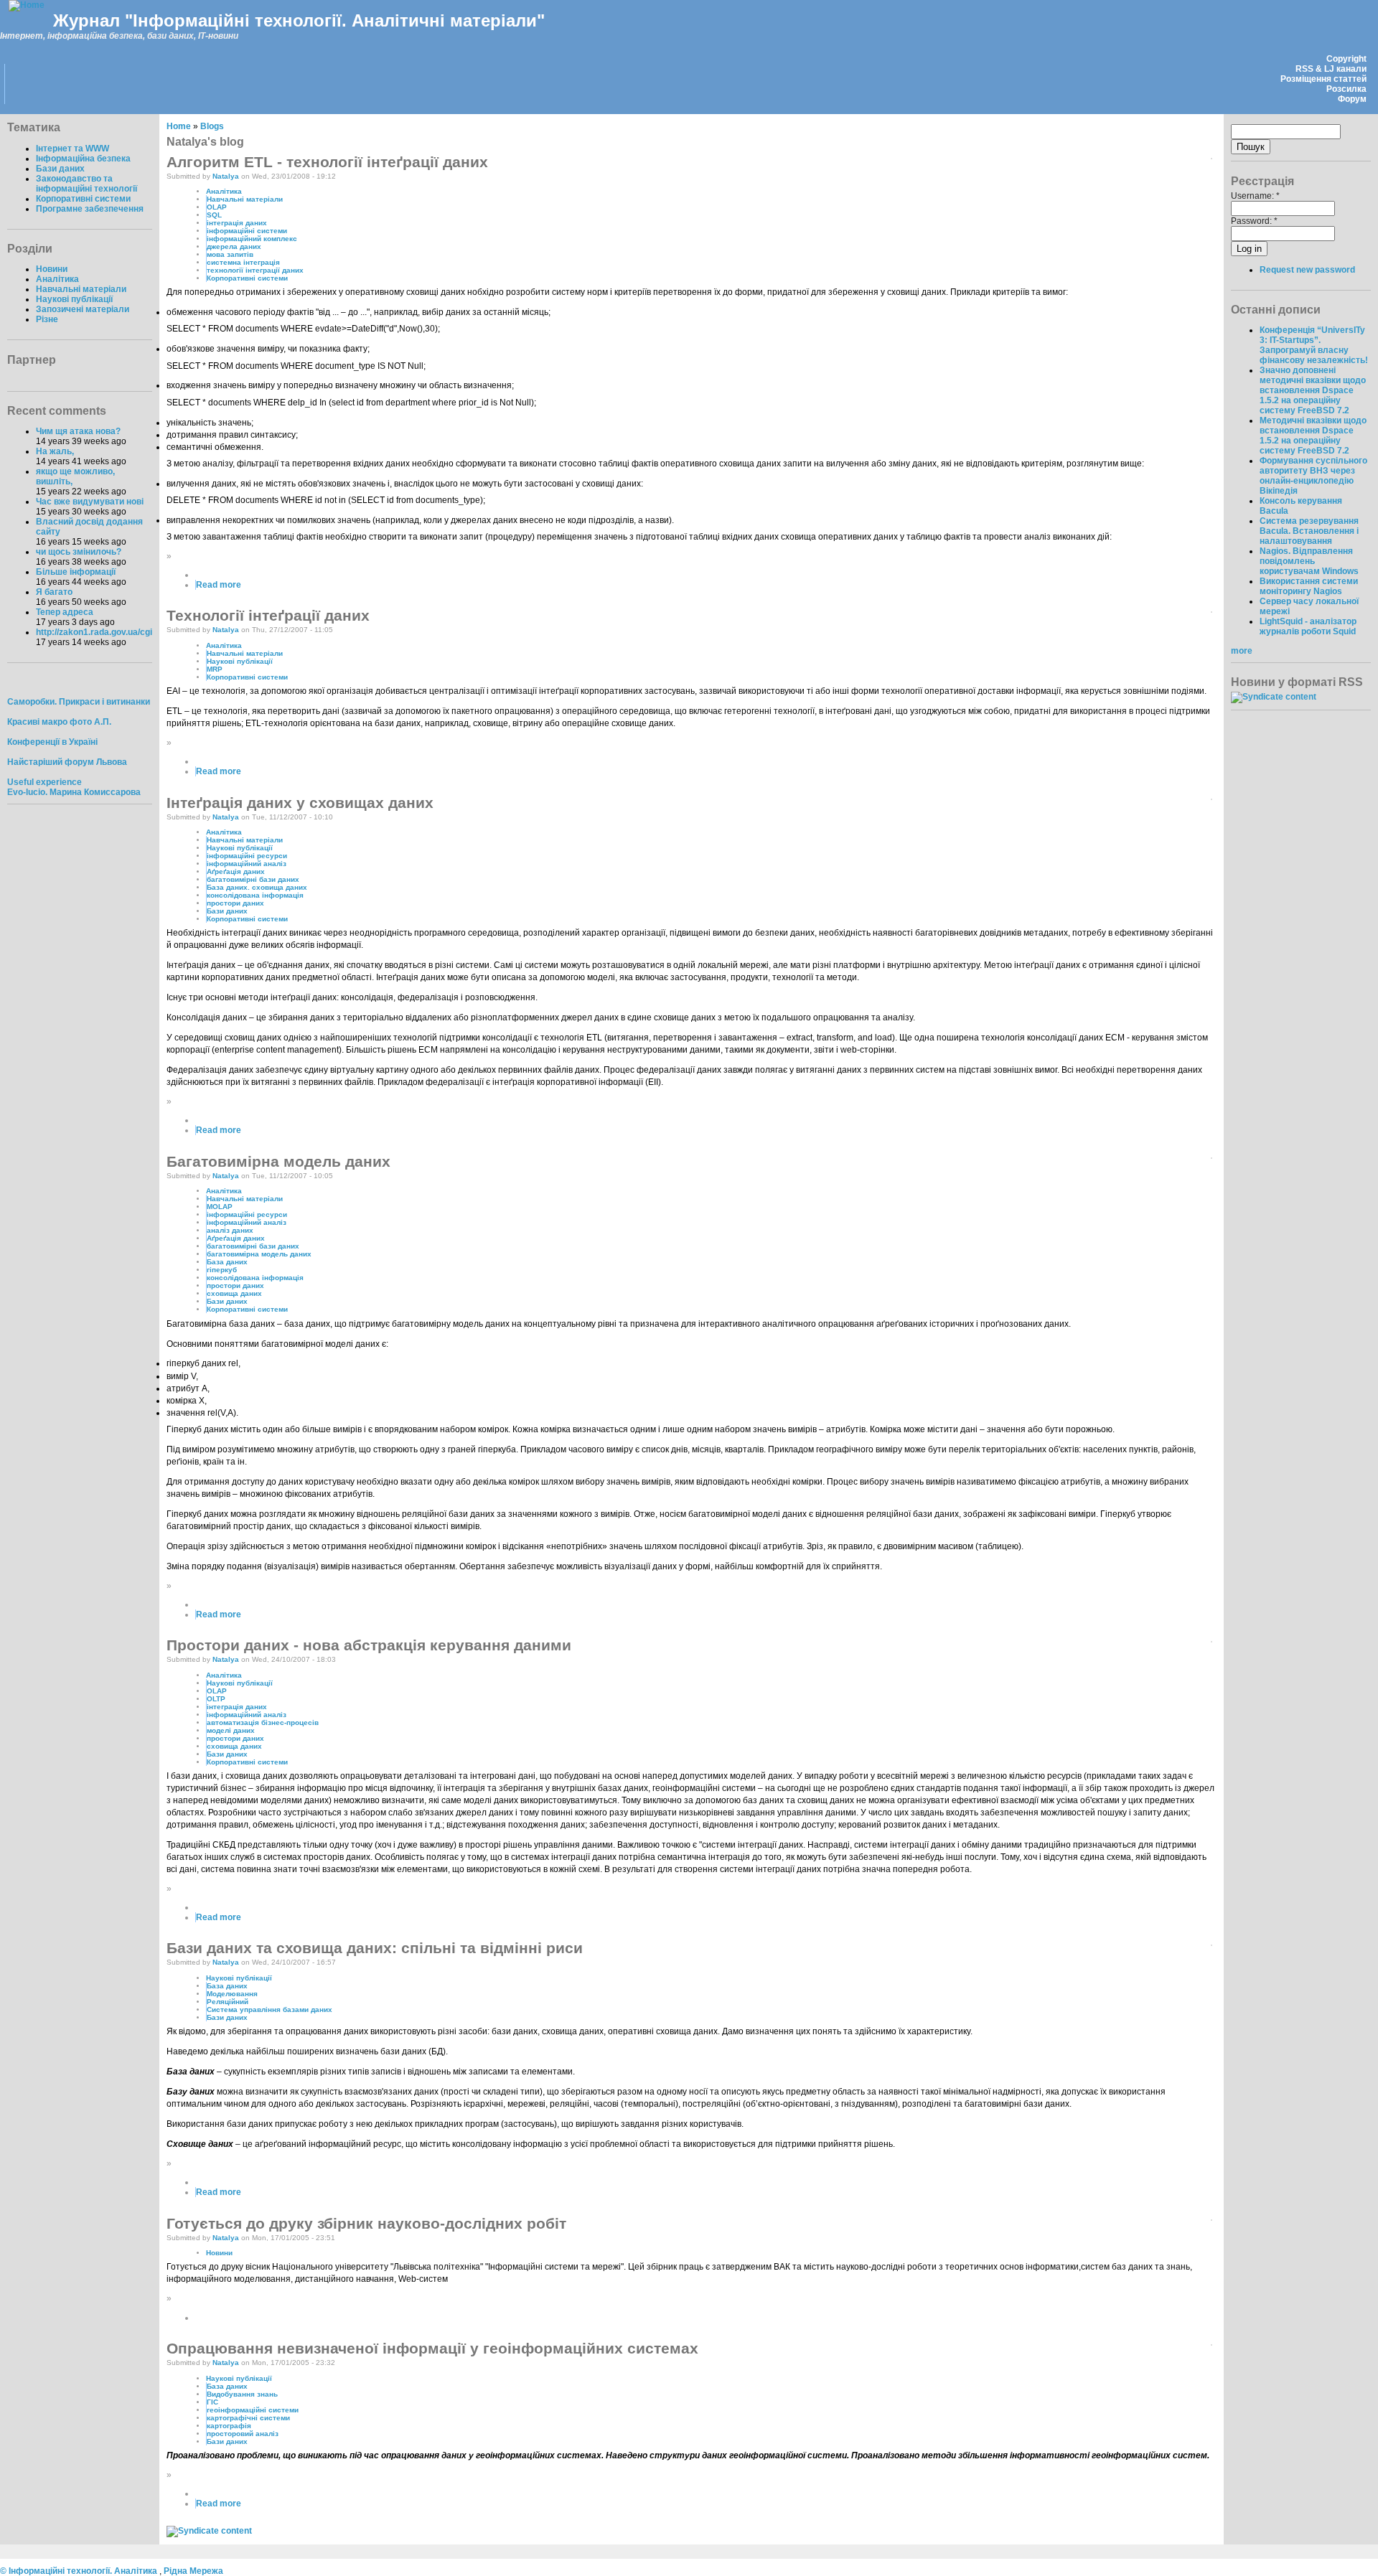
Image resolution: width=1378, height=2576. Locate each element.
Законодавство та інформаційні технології (86, 184)
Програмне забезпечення (90, 209)
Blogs (212, 126)
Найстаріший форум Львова (67, 762)
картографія (229, 2426)
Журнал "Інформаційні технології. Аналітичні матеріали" (299, 20)
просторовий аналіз (243, 2434)
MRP (215, 669)
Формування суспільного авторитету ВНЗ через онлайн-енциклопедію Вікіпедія (1313, 476)
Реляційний (228, 2002)
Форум (1352, 99)
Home (179, 126)
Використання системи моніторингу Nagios (1309, 586)
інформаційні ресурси (247, 856)
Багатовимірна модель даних (278, 1161)
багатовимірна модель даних (259, 1254)
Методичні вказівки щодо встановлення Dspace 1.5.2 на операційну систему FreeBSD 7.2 (1313, 436)
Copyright (1346, 59)
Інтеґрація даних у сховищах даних (300, 803)
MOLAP (220, 1207)
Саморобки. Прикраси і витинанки (79, 702)
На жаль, (55, 451)
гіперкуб (222, 1270)
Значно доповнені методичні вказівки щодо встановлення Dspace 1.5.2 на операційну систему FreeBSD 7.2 (1313, 390)
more (1242, 651)
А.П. (103, 722)
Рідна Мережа (193, 2571)
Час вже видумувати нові (90, 502)
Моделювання (232, 1994)
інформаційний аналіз (247, 864)
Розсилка (1346, 89)
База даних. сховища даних (257, 887)
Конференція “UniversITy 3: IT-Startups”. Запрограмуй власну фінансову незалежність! (1314, 345)
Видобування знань (242, 2394)
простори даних (235, 903)
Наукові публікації (74, 299)
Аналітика (57, 279)
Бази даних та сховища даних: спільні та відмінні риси (375, 1948)
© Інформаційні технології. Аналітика (80, 2571)
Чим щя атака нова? (78, 431)
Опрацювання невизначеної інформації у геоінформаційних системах (432, 2348)
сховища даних (234, 1293)
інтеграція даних (237, 223)
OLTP (216, 1699)
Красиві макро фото (50, 722)
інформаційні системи (247, 231)
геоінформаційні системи (253, 2410)
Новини (52, 269)
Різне (47, 319)
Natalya (226, 176)
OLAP (217, 207)
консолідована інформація (255, 895)
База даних (227, 1262)
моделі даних (231, 1730)
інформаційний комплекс (252, 239)
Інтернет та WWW (72, 149)
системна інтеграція (243, 262)
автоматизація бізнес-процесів (263, 1722)
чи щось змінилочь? (79, 552)
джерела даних (234, 246)
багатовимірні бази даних (253, 879)
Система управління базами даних (269, 2009)
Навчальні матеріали (81, 289)
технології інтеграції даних (255, 270)
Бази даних (60, 169)
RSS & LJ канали (1331, 69)
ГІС (212, 2402)
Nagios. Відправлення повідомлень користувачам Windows (1309, 561)
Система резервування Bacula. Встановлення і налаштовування (1309, 531)
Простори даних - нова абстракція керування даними (369, 1645)
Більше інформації (76, 572)
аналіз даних (230, 1230)
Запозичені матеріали (83, 309)
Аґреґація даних (236, 871)
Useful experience (44, 782)
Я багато (54, 592)
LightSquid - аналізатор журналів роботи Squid (1308, 626)
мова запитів (230, 254)
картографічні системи (248, 2418)
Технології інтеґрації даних (268, 615)
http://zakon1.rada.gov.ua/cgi (94, 632)
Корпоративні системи (83, 199)
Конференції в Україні (52, 742)
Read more (219, 585)
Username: (1255, 196)
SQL (214, 215)
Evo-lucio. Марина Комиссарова (74, 792)
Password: (1254, 221)
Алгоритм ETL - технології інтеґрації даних (327, 162)
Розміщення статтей (1323, 79)
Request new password (1307, 270)
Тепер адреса (65, 612)
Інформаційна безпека (83, 159)
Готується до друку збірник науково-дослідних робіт (366, 2223)
